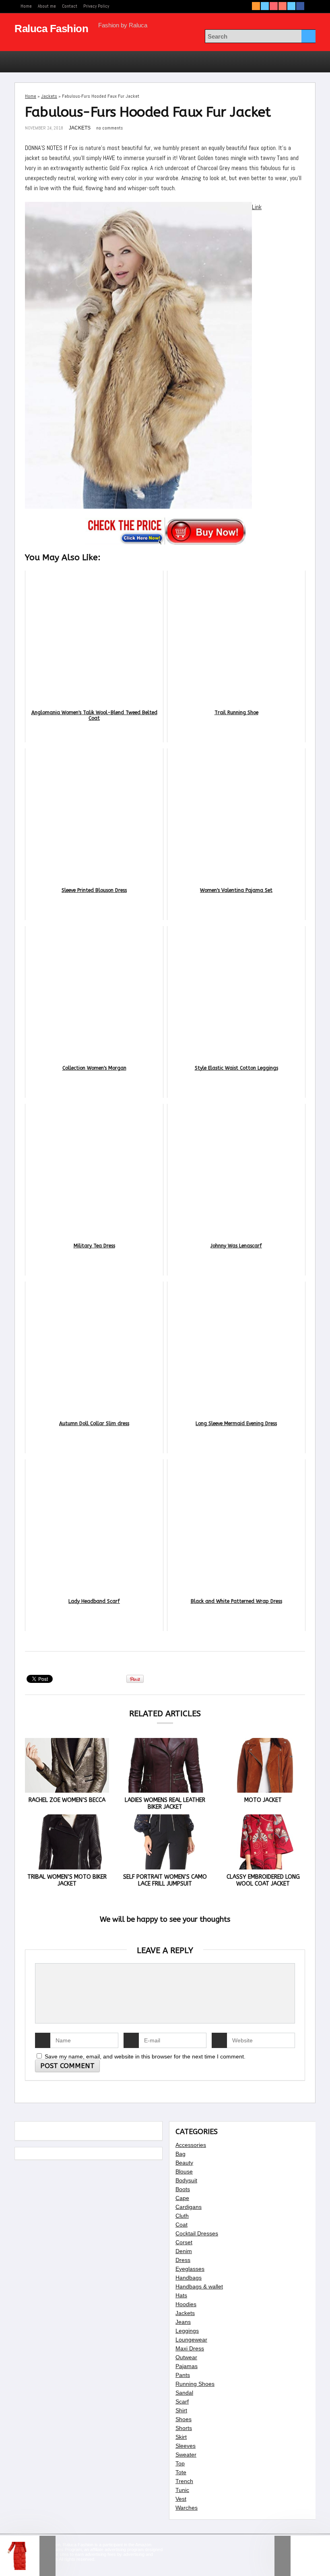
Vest (181, 2499)
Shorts (184, 2428)
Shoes (184, 2419)
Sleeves (186, 2446)
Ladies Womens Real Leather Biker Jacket (165, 1804)
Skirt (181, 2437)
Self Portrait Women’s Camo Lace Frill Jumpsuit (165, 1880)
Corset (184, 2242)
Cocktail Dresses (197, 2233)
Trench (184, 2481)
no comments (109, 128)
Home (26, 6)
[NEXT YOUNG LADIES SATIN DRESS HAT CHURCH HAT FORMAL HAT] (302, 2556)
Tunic (182, 2490)
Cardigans (189, 2207)
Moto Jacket (263, 1800)
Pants (183, 2375)
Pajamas (187, 2366)
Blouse (184, 2171)
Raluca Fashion (51, 29)
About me (47, 6)
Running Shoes (195, 2384)
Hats (181, 2295)
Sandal (184, 2393)
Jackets (49, 96)
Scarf (182, 2401)
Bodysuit (186, 2180)
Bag (180, 2154)
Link (257, 207)
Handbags (189, 2278)
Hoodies (186, 2304)
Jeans (183, 2322)
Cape (182, 2198)
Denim (184, 2251)
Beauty (184, 2163)
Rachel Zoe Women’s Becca (67, 1800)
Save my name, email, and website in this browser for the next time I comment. (145, 2056)
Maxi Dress (190, 2348)
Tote (181, 2472)
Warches (187, 2508)
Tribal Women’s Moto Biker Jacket (67, 1880)
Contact (70, 6)
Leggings (187, 2331)
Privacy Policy (96, 6)
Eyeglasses (190, 2269)
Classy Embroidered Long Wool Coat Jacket (263, 1880)
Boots (183, 2189)
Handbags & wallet (199, 2286)
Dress (183, 2260)
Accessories (191, 2145)
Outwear (186, 2357)
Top (180, 2463)
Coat (181, 2225)
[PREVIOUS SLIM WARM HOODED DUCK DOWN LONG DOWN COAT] (28, 2556)
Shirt (181, 2410)
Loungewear (191, 2340)
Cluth (182, 2216)
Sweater (186, 2455)
